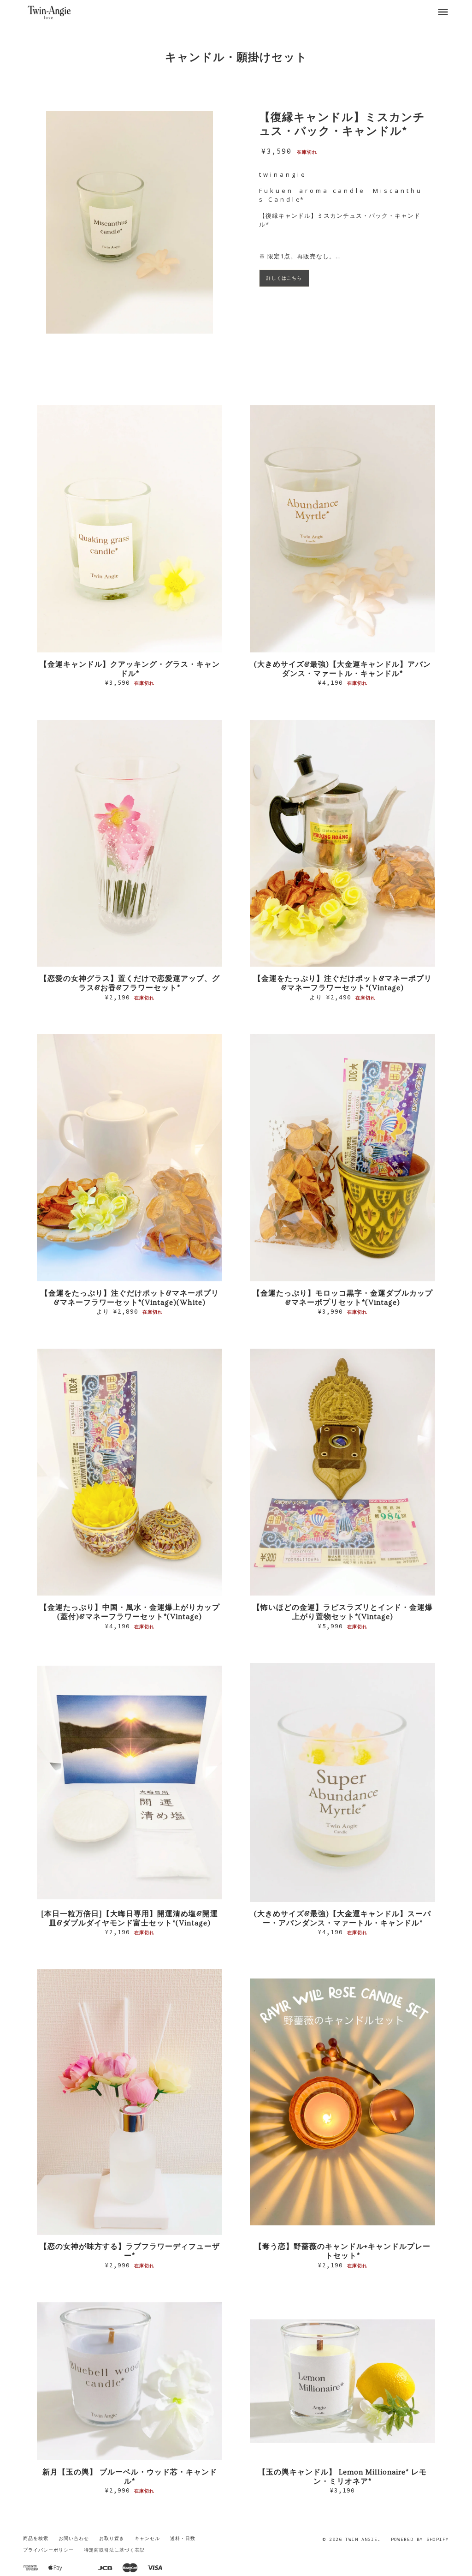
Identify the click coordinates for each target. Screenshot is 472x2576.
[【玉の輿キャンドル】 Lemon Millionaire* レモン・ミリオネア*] (342, 2381)
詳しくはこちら (284, 278)
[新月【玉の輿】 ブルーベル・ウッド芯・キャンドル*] (130, 2381)
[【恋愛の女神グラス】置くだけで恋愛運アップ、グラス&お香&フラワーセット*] (130, 843)
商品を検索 (36, 2538)
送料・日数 (183, 2538)
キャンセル (147, 2538)
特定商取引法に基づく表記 (114, 2550)
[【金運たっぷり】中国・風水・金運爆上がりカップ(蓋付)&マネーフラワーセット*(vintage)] (130, 1472)
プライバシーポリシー (48, 2550)
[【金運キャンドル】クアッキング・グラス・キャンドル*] (130, 529)
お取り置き (112, 2538)
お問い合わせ (74, 2538)
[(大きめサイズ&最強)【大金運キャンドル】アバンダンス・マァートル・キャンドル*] (342, 529)
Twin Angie (361, 2539)
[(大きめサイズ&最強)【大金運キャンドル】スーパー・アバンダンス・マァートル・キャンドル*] (342, 1782)
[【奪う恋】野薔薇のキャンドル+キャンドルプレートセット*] (342, 2102)
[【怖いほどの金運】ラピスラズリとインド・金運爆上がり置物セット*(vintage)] (342, 1472)
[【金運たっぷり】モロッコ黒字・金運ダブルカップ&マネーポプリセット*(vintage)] (342, 1158)
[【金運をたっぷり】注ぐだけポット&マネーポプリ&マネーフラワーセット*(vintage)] (342, 843)
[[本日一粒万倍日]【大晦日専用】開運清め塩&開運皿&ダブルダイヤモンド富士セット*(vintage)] (130, 1782)
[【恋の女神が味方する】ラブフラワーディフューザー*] (130, 2102)
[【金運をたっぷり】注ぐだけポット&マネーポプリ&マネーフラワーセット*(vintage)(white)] (130, 1158)
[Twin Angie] (50, 12)
